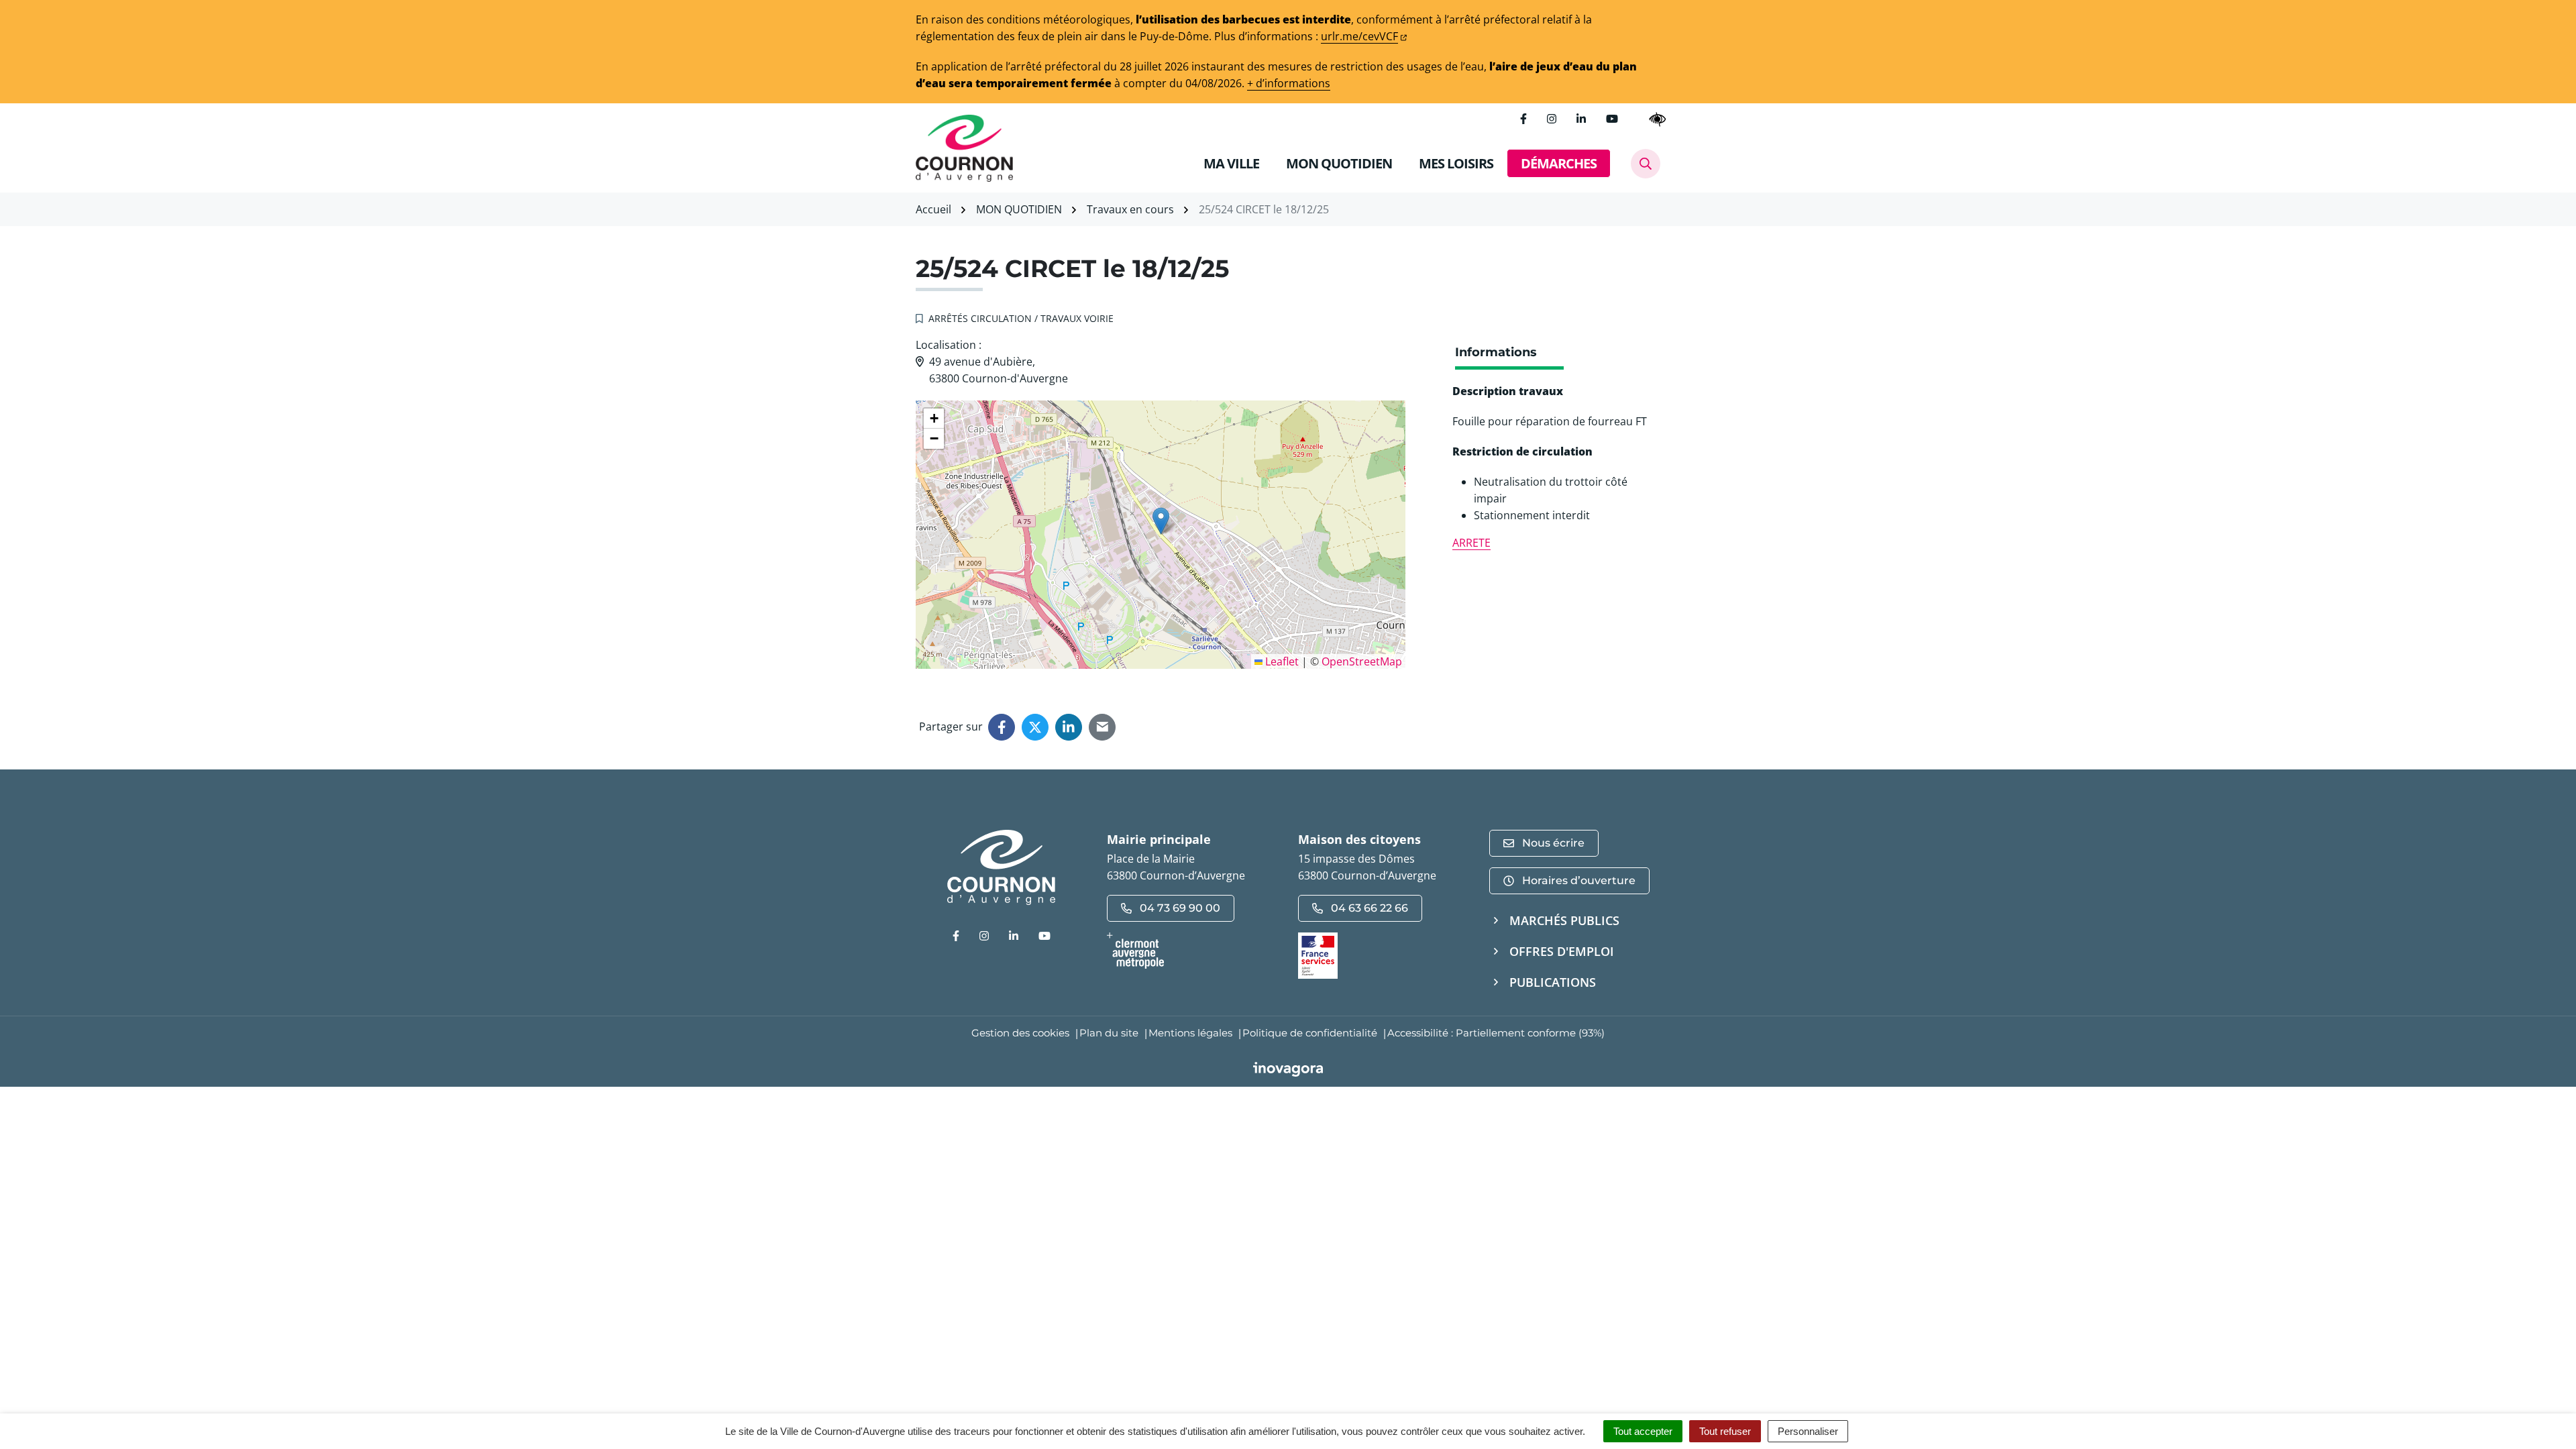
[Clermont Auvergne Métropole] (1192, 951)
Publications (1553, 982)
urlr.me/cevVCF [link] (1359, 36)
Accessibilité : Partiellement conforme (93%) (1496, 1033)
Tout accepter (1643, 1431)
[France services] (1318, 955)
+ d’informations (1289, 83)
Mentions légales (1190, 1033)
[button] (1161, 521)
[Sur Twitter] (1035, 727)
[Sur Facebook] (1002, 727)
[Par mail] (1102, 727)
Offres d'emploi (1562, 951)
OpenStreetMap (1362, 661)
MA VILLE (1231, 163)
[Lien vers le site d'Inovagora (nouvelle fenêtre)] (1288, 1068)
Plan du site (1109, 1033)
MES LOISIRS (1456, 163)
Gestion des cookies (1020, 1033)
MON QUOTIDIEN (1339, 163)
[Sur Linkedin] (1069, 727)
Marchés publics (1564, 920)
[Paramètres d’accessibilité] (1658, 119)
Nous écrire (1553, 843)
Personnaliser (1808, 1431)
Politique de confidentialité (1310, 1033)
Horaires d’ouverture (1579, 880)
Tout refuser (1725, 1431)
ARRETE (1471, 543)
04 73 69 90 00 (1180, 908)
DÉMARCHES (1559, 163)
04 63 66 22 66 (1370, 908)
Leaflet (1281, 661)
